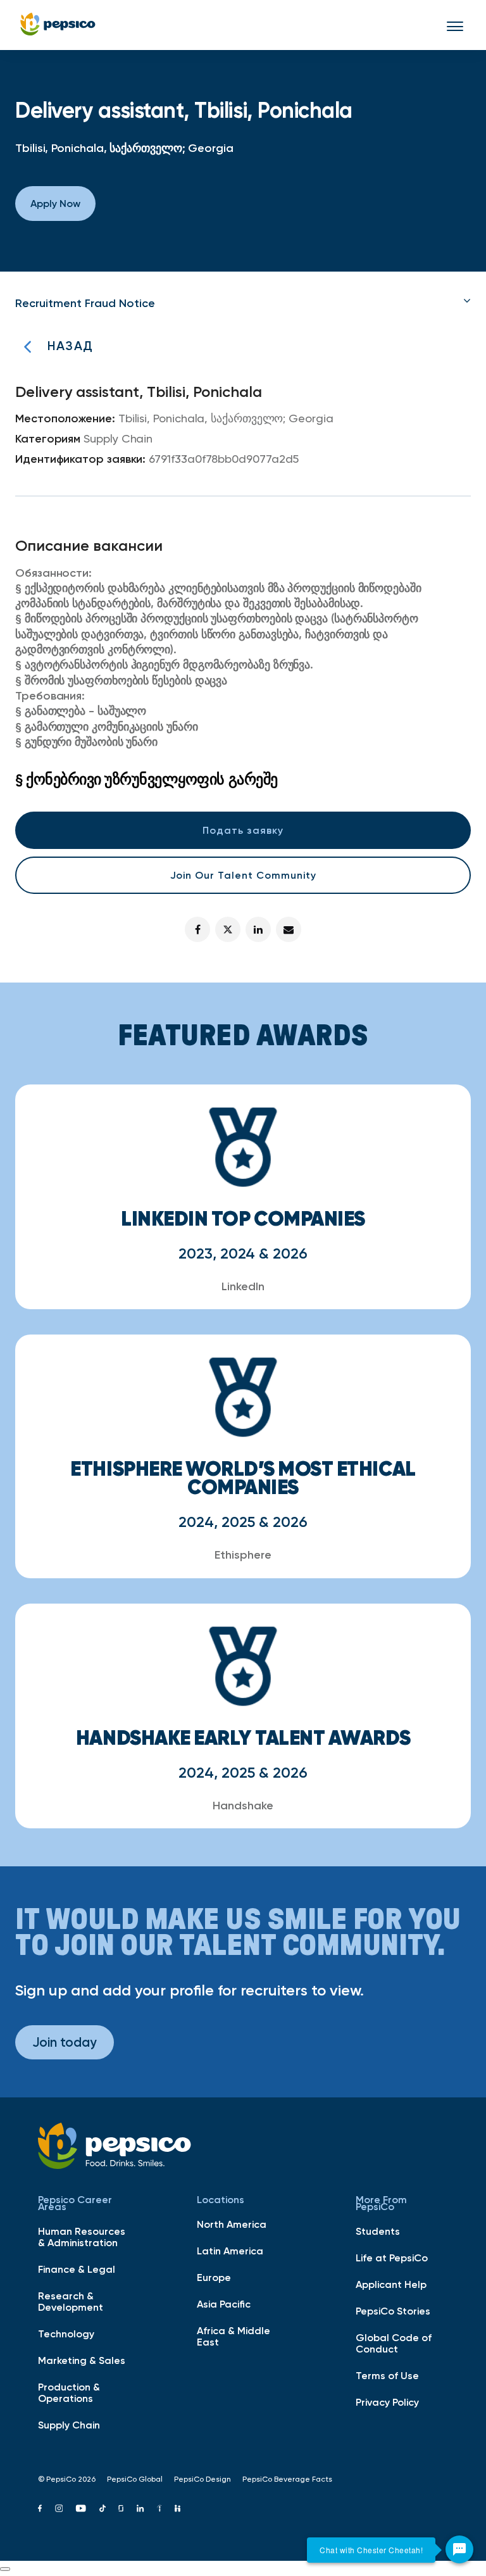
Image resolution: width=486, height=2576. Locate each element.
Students (378, 2231)
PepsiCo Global (135, 2479)
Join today (65, 2042)
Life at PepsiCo (392, 2258)
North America (232, 2224)
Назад (70, 346)
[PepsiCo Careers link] (58, 25)
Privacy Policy (387, 2402)
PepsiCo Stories (393, 2311)
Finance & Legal (77, 2269)
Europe (214, 2277)
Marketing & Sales (82, 2360)
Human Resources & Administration (82, 2237)
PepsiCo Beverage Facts (287, 2479)
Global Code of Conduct (394, 2343)
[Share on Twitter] (228, 929)
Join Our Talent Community (243, 875)
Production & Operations (69, 2392)
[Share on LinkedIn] (258, 929)
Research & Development (71, 2301)
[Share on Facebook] (197, 929)
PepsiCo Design (202, 2479)
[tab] (243, 303)
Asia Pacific (224, 2304)
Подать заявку (243, 830)
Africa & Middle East (234, 2336)
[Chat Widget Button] (459, 2549)
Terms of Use (387, 2375)
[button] (243, 303)
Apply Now (55, 203)
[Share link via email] (289, 929)
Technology (66, 2334)
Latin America (230, 2251)
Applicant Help (391, 2284)
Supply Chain (69, 2425)
